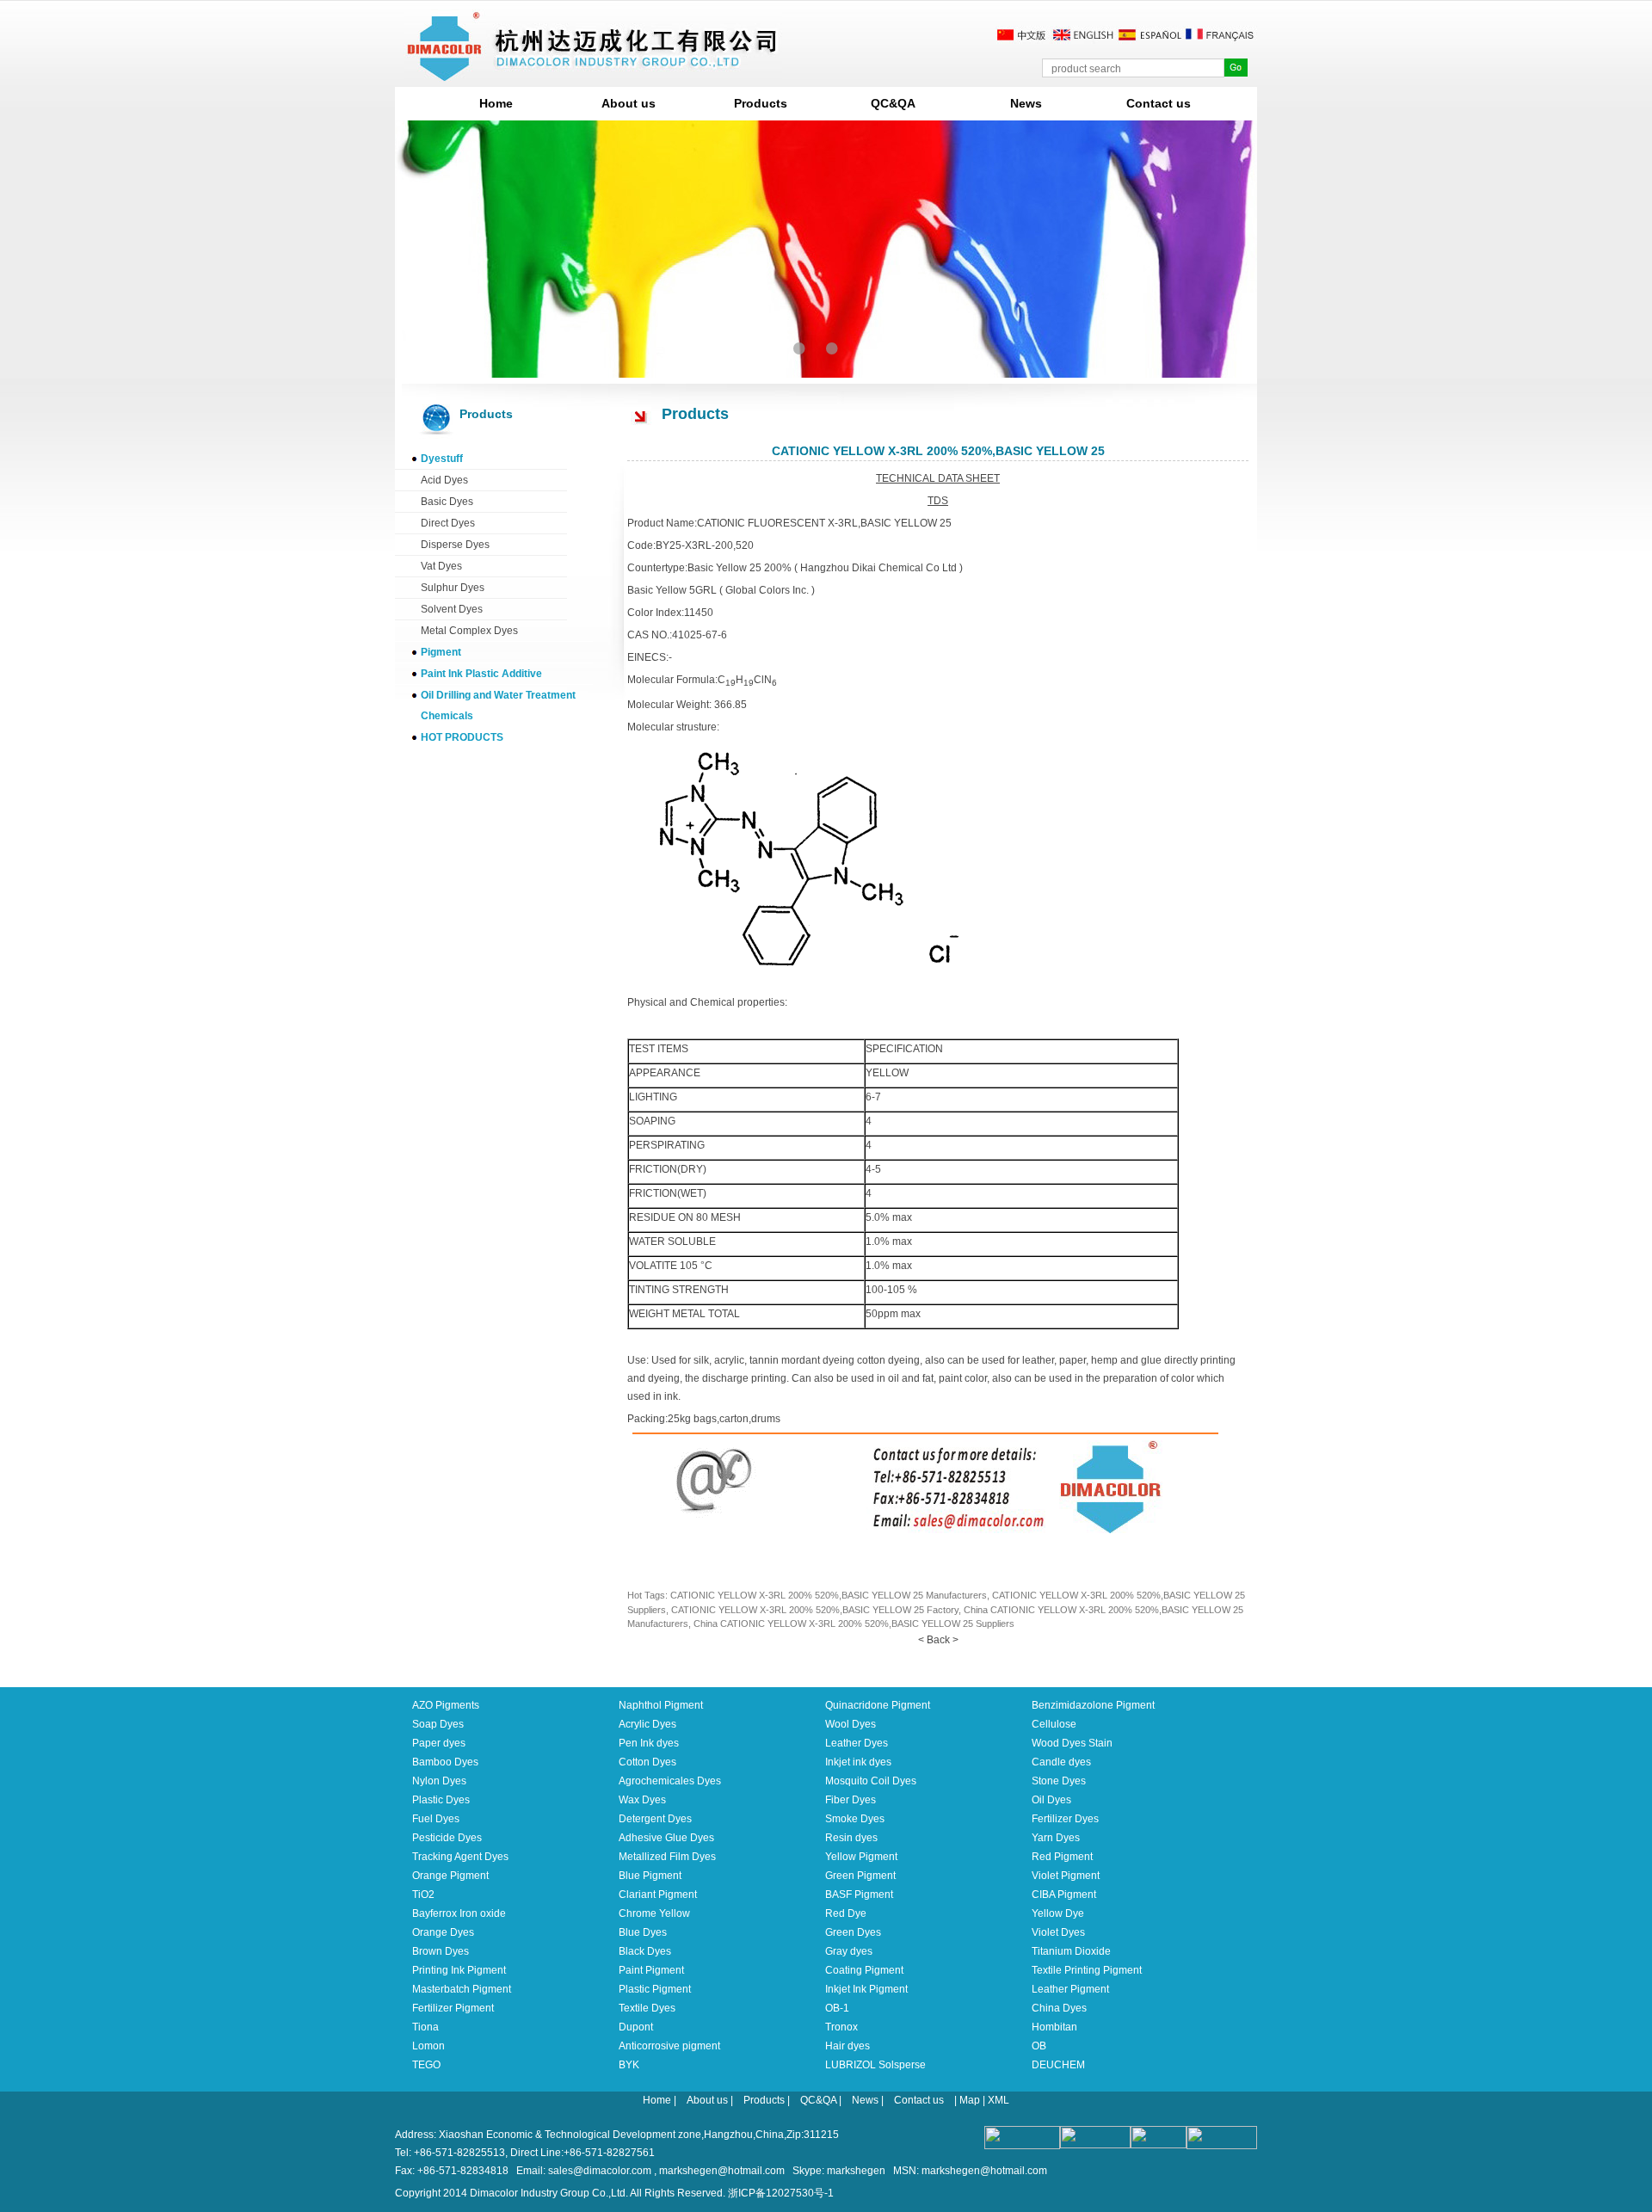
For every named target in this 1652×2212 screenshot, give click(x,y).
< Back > (938, 1640)
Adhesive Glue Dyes (666, 1838)
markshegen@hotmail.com (722, 2171)
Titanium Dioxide (1071, 1951)
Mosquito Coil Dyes (871, 1781)
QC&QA (893, 103)
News (1026, 103)
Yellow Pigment (861, 1857)
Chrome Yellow (654, 1913)
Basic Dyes (447, 502)
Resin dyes (851, 1838)
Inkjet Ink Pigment (866, 1989)
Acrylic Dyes (647, 1724)
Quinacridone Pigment (878, 1705)
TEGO (426, 2065)
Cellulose (1054, 1724)
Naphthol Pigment (661, 1705)
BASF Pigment (859, 1895)
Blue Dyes (643, 1932)
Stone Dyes (1059, 1781)
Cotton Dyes (647, 1762)
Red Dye (846, 1913)
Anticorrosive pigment (669, 2046)
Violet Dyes (1058, 1932)
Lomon (428, 2046)
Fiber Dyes (851, 1800)
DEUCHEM (1058, 2065)
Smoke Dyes (855, 1819)
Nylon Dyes (439, 1781)
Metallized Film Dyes (667, 1857)
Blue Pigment (650, 1876)
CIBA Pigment (1064, 1895)
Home (496, 103)
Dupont (636, 2027)
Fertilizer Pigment (453, 2008)
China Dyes (1059, 2008)
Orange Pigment (450, 1876)
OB (1039, 2046)
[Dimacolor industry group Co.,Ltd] (593, 74)
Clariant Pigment (658, 1895)
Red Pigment (1062, 1857)
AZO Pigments (446, 1705)
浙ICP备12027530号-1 (781, 2193)
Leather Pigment (1070, 1989)
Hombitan (1054, 2027)
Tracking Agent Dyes (460, 1857)
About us (629, 103)
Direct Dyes (448, 523)
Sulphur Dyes (453, 588)
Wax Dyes (642, 1800)
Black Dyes (645, 1951)
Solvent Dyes (452, 609)
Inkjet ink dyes (858, 1762)
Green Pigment (860, 1876)
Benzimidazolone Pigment (1093, 1705)
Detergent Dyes (655, 1819)
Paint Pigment (651, 1970)
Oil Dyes (1051, 1800)
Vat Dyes (441, 566)
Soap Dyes (438, 1724)
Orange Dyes (443, 1932)
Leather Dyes (857, 1743)
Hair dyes (848, 2046)
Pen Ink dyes (649, 1743)
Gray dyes (849, 1951)
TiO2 (423, 1895)
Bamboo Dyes (445, 1762)
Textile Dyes (647, 2008)
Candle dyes (1061, 1762)
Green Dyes (853, 1932)
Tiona (425, 2027)
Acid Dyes (444, 480)
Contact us (1159, 103)
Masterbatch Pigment (462, 1989)
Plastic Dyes (441, 1800)
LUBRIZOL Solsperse (875, 2065)
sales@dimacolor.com (600, 2171)
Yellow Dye (1058, 1913)
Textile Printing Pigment (1087, 1970)
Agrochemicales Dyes (670, 1781)
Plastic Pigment (655, 1989)
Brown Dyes (441, 1951)
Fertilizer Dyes (1065, 1819)
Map (970, 2100)
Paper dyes (439, 1743)
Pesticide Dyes (447, 1838)
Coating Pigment (864, 1970)
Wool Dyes (851, 1724)
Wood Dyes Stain (1072, 1743)
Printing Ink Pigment (459, 1970)
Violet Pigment (1066, 1876)
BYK (629, 2065)
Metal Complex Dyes (469, 631)
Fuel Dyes (436, 1819)
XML (999, 2100)
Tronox (841, 2027)
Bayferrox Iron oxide (459, 1913)
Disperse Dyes (455, 545)
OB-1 (837, 2008)
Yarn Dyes (1056, 1838)
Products (761, 103)
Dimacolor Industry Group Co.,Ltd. (549, 2193)
